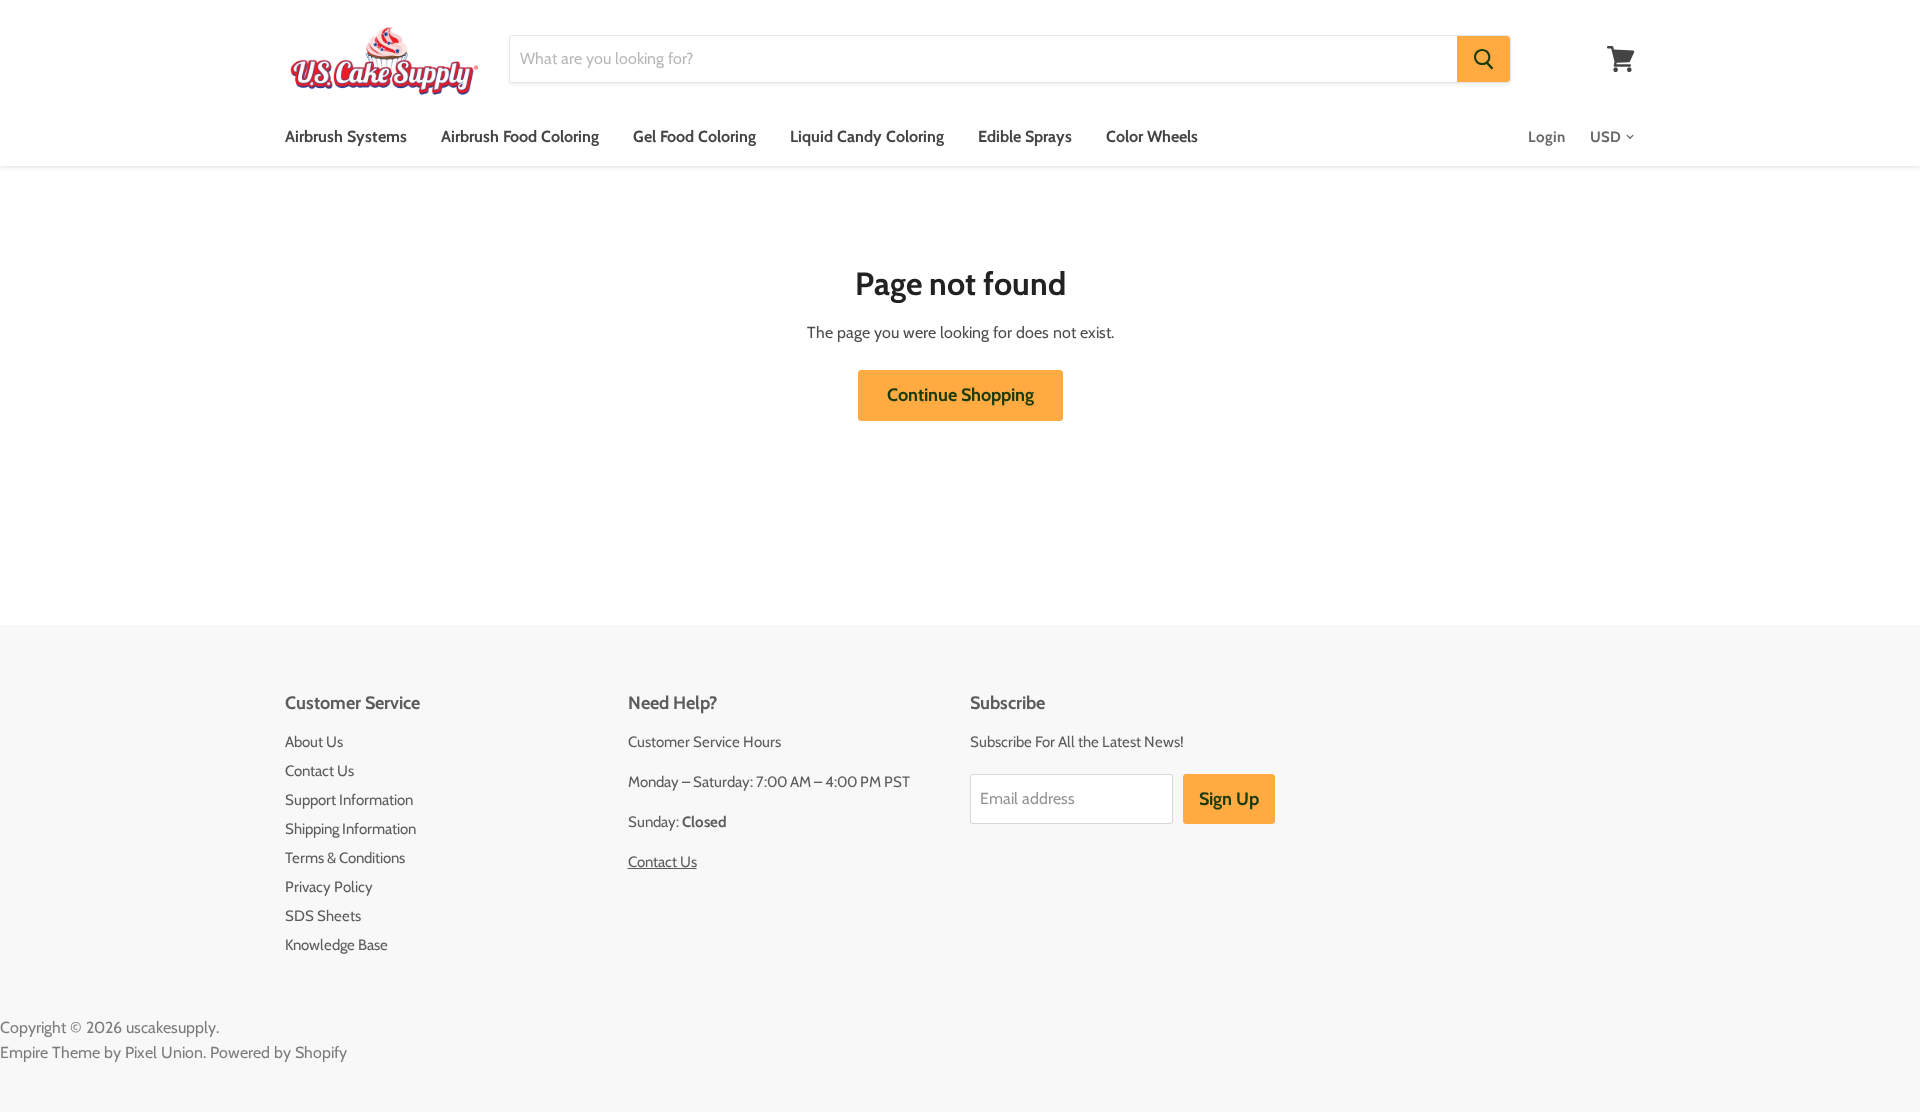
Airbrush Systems (346, 136)
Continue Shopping (960, 395)
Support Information (349, 800)
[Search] (1483, 59)
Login (1546, 137)
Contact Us (319, 771)
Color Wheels (1152, 136)
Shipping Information (350, 829)
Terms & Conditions (345, 858)
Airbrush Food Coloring (520, 136)
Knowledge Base (336, 945)
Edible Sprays (1025, 136)
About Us (314, 742)
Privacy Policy (329, 887)
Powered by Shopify (278, 1052)
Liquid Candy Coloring (867, 136)
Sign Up (1229, 799)
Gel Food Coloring (694, 136)
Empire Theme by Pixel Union (101, 1052)
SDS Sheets (323, 916)
